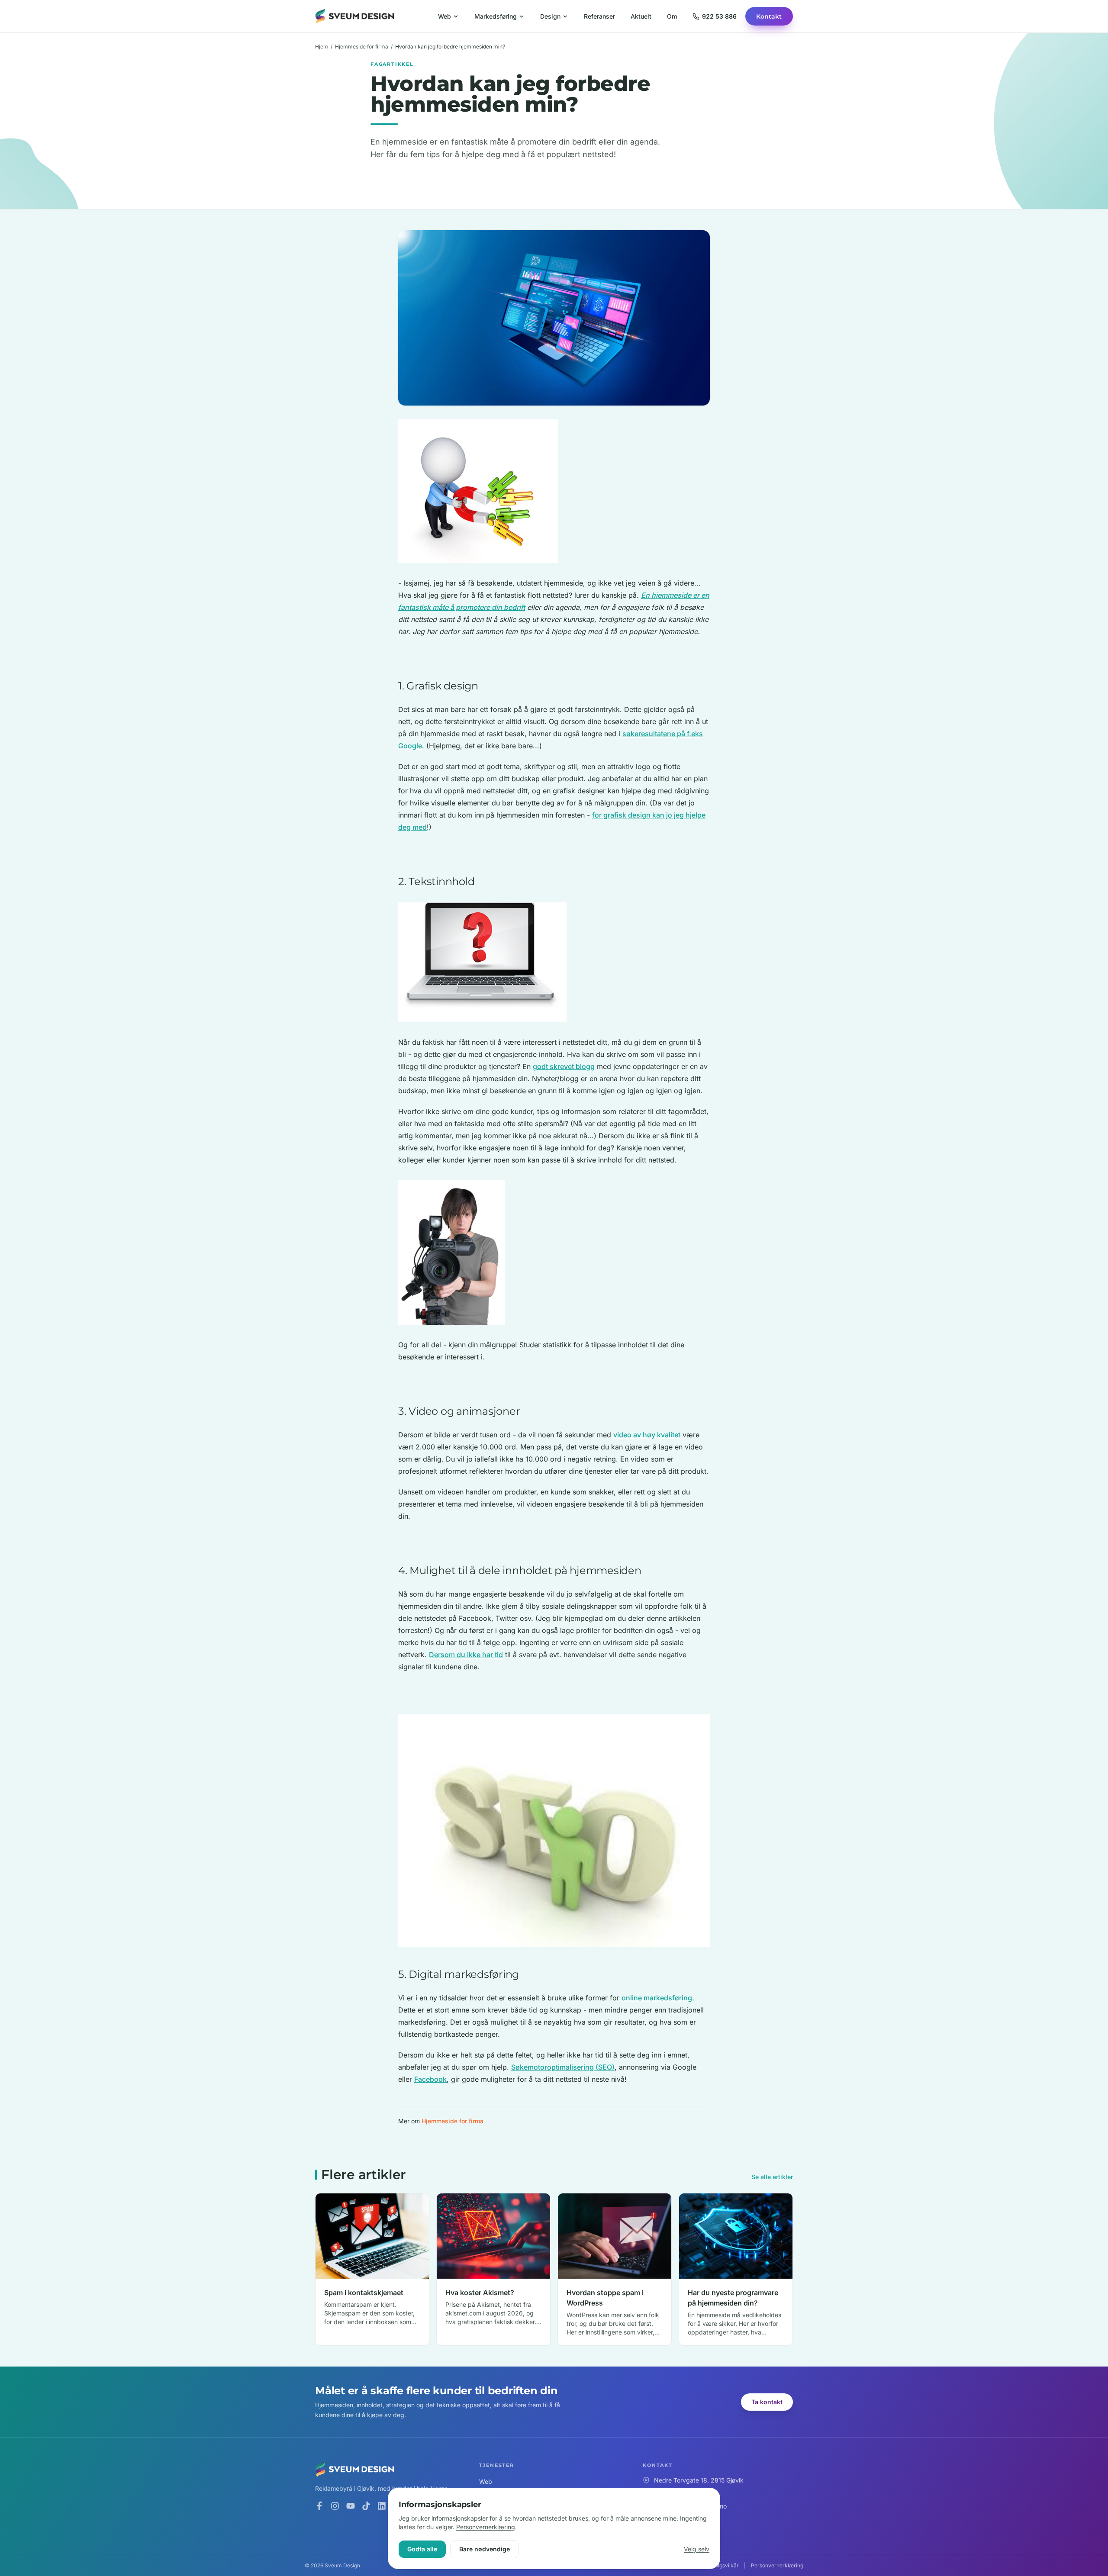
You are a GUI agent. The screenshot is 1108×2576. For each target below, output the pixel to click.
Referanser (599, 16)
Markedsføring (496, 16)
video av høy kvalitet (647, 1435)
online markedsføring (657, 1998)
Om (672, 16)
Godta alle (422, 2549)
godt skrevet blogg (564, 1066)
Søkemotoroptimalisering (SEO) (563, 2067)
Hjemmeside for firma (362, 47)
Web (444, 16)
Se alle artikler (772, 2177)
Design (550, 16)
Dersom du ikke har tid (466, 1655)
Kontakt (769, 16)
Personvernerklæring (486, 2527)
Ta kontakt (767, 2402)
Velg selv (697, 2549)
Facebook (430, 2079)
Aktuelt (641, 16)
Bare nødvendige (485, 2549)
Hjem (322, 47)
